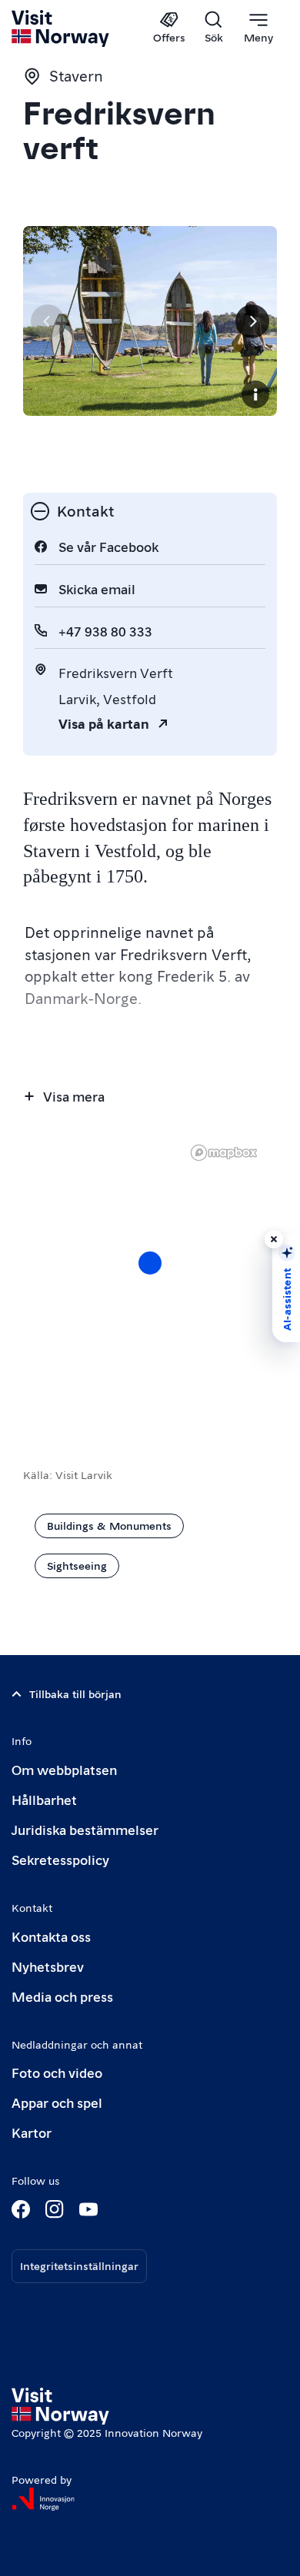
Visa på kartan (104, 723)
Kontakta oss (51, 1936)
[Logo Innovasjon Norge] (43, 2499)
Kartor (32, 2132)
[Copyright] (255, 394)
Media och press (62, 1996)
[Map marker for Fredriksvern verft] (150, 1263)
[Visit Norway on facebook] (21, 2209)
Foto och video (57, 2072)
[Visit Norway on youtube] (88, 2209)
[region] (150, 1278)
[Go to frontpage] (61, 28)
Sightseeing (77, 1565)
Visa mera (74, 1096)
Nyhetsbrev (48, 1966)
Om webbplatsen (64, 1769)
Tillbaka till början (75, 1694)
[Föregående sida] (48, 321)
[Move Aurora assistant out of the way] (274, 1239)
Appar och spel (57, 2102)
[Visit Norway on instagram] (55, 2209)
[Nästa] (252, 321)
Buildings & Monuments (109, 1525)
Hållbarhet (44, 1799)
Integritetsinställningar (79, 2265)
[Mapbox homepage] (224, 1153)
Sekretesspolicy (60, 1859)
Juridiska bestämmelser (85, 1829)
